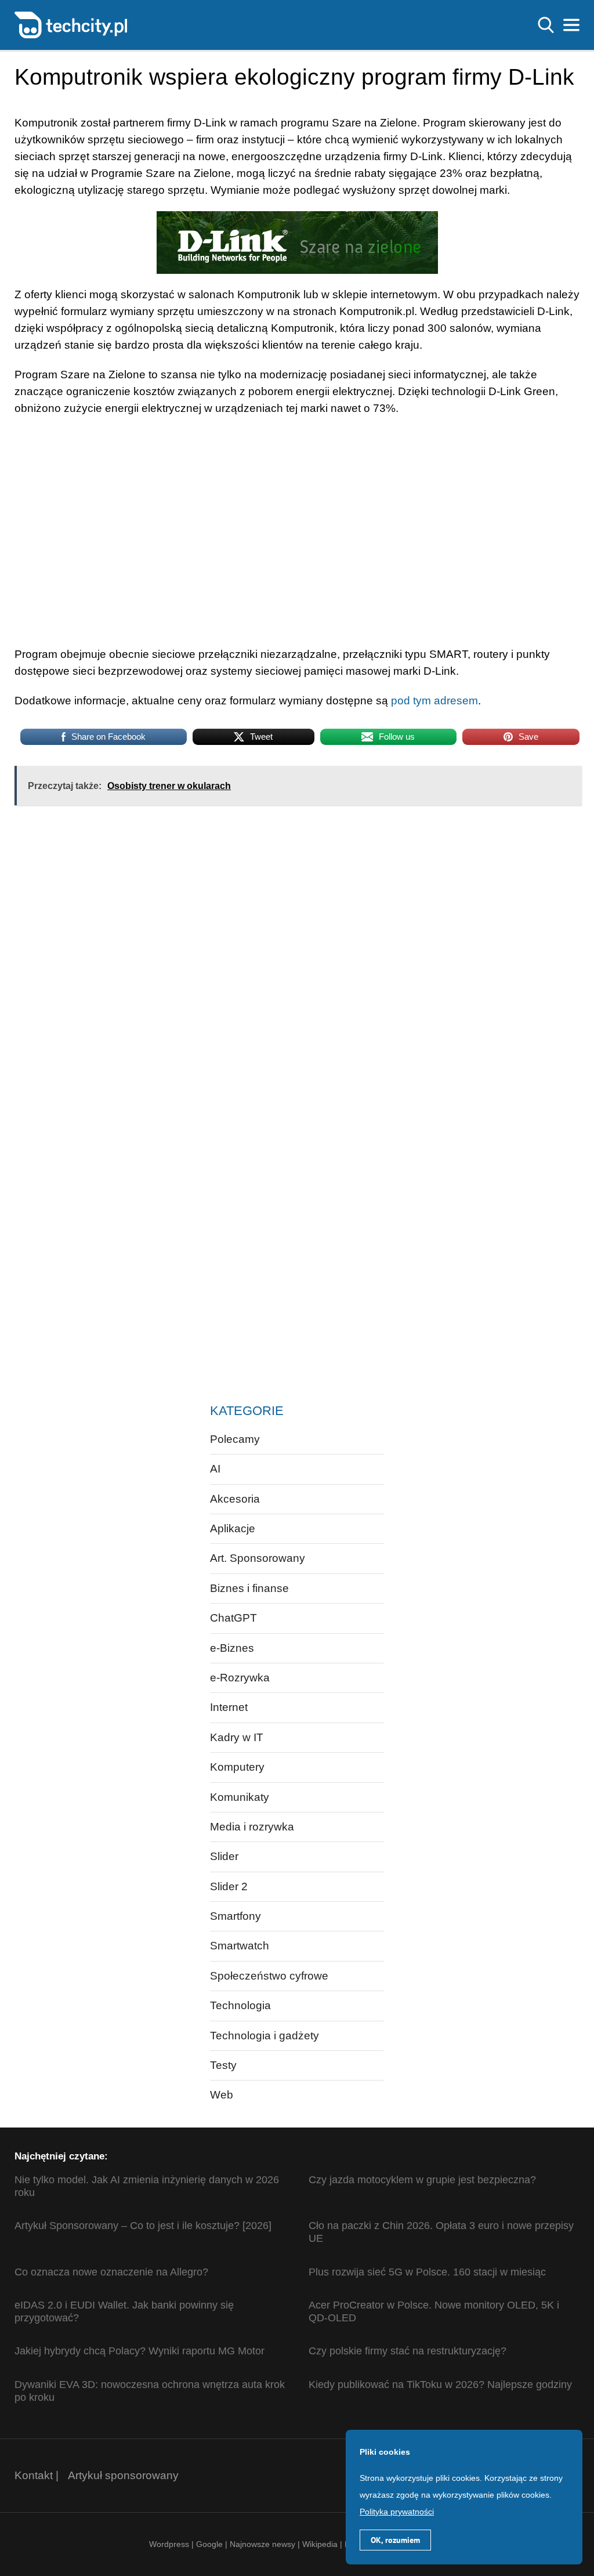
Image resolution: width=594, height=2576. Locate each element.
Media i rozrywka (252, 1827)
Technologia (240, 2005)
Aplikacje (233, 1528)
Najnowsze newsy (262, 2544)
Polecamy (235, 1439)
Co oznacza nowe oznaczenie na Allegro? (111, 2272)
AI (215, 1469)
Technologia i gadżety (265, 2036)
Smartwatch (240, 1946)
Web (222, 2095)
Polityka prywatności (397, 2512)
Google (211, 2544)
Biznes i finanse (249, 1588)
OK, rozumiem (395, 2540)
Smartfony (236, 1916)
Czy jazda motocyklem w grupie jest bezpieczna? (422, 2180)
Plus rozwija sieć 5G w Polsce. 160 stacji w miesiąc (427, 2272)
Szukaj (546, 25)
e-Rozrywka (240, 1678)
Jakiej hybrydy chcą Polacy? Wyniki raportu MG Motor (140, 2351)
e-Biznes (232, 1648)
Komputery (237, 1767)
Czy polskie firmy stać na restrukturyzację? (408, 2351)
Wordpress (169, 2544)
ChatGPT (233, 1618)
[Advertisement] (187, 909)
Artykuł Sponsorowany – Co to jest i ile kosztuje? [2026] (143, 2226)
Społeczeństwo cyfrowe (269, 1976)
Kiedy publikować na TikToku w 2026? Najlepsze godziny (440, 2385)
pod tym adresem (434, 701)
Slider (224, 1856)
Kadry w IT (237, 1737)
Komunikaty (240, 1797)
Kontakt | (37, 2475)
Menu (571, 25)
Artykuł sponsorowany (123, 2475)
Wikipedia (320, 2544)
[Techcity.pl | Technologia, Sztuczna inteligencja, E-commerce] (71, 24)
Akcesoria (235, 1499)
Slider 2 (229, 1886)
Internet (229, 1707)
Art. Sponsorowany (258, 1558)
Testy (223, 2065)
